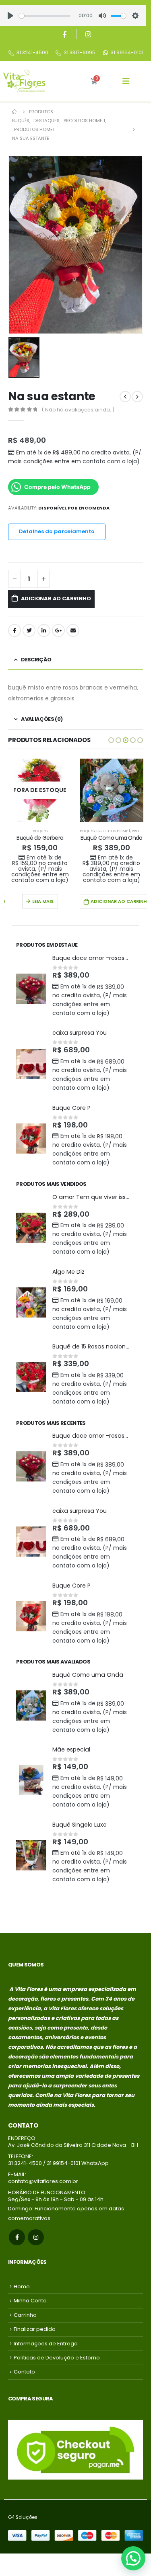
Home (22, 2286)
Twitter (29, 630)
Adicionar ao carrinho (56, 598)
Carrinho (25, 2315)
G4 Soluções (23, 2517)
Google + (58, 630)
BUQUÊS (16, 831)
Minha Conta (30, 2301)
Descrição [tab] (36, 660)
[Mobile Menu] (126, 81)
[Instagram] (89, 34)
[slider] (45, 16)
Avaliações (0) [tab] (42, 719)
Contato (24, 2372)
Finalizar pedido (35, 2329)
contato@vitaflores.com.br (43, 2181)
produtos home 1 (41, 831)
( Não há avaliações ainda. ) (78, 410)
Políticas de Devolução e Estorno (57, 2358)
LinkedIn (44, 630)
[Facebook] (64, 34)
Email (73, 630)
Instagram (36, 2237)
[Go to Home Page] (15, 112)
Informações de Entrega (46, 2344)
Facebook (14, 630)
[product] (40, 790)
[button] (111, 740)
